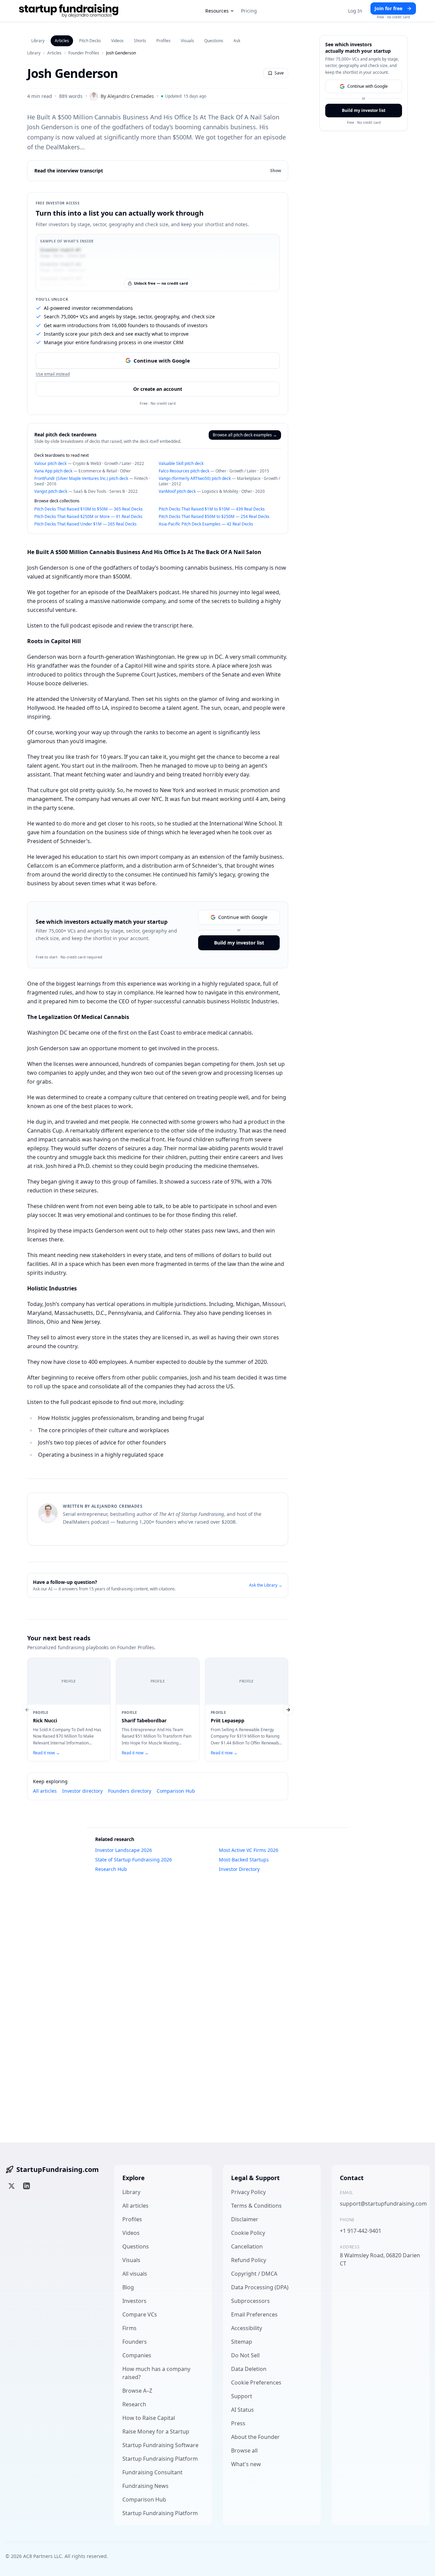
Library (38, 41)
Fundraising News (145, 2486)
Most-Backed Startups (244, 1860)
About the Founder (255, 2437)
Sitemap (242, 2342)
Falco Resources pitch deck (184, 471)
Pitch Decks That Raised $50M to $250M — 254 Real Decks (214, 516)
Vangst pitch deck (51, 491)
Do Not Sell (245, 2355)
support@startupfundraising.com (381, 2204)
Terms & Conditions (256, 2206)
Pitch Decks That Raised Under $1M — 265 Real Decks (85, 524)
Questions (214, 41)
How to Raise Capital (149, 2418)
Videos (117, 41)
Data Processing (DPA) (260, 2287)
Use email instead (53, 374)
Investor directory (82, 1791)
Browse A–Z (137, 2391)
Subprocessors (250, 2301)
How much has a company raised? (156, 2373)
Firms (129, 2328)
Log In (355, 11)
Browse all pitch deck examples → (245, 435)
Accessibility (247, 2328)
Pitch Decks (90, 41)
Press (238, 2423)
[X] (12, 2186)
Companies (137, 2355)
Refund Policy (249, 2260)
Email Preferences (254, 2314)
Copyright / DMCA (254, 2274)
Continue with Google (162, 361)
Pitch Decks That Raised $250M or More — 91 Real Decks (88, 516)
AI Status (242, 2410)
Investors (134, 2301)
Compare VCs (140, 2314)
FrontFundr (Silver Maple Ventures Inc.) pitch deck (81, 478)
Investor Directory (239, 1869)
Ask (237, 41)
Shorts (140, 41)
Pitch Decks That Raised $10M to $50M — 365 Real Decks (89, 509)
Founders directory (130, 1791)
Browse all (244, 2450)
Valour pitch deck (50, 463)
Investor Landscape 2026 (124, 1850)
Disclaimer (245, 2219)
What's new (246, 2464)
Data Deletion (249, 2369)
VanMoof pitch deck (177, 491)
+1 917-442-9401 (361, 2231)
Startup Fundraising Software (160, 2445)
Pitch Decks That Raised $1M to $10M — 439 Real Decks (212, 509)
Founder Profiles (84, 53)
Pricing (249, 11)
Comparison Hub (176, 1791)
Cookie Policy (248, 2233)
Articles (62, 41)
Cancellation (247, 2246)
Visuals (187, 41)
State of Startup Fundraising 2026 (134, 1860)
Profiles (163, 41)
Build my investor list (239, 943)
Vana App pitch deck (53, 471)
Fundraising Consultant (152, 2472)
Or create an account (158, 389)
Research (134, 2404)
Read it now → (46, 1753)
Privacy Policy (248, 2192)
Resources (217, 11)
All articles (45, 1791)
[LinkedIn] (27, 2186)
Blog (128, 2287)
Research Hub (111, 1869)
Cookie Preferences (256, 2382)
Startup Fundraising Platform (160, 2459)
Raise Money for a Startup (156, 2431)
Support (242, 2396)
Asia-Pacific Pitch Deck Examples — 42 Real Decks (206, 524)
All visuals (135, 2274)
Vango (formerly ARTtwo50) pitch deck (195, 478)
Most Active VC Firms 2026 (249, 1850)
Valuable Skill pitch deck (181, 463)
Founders (135, 2342)
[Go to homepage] (69, 11)
